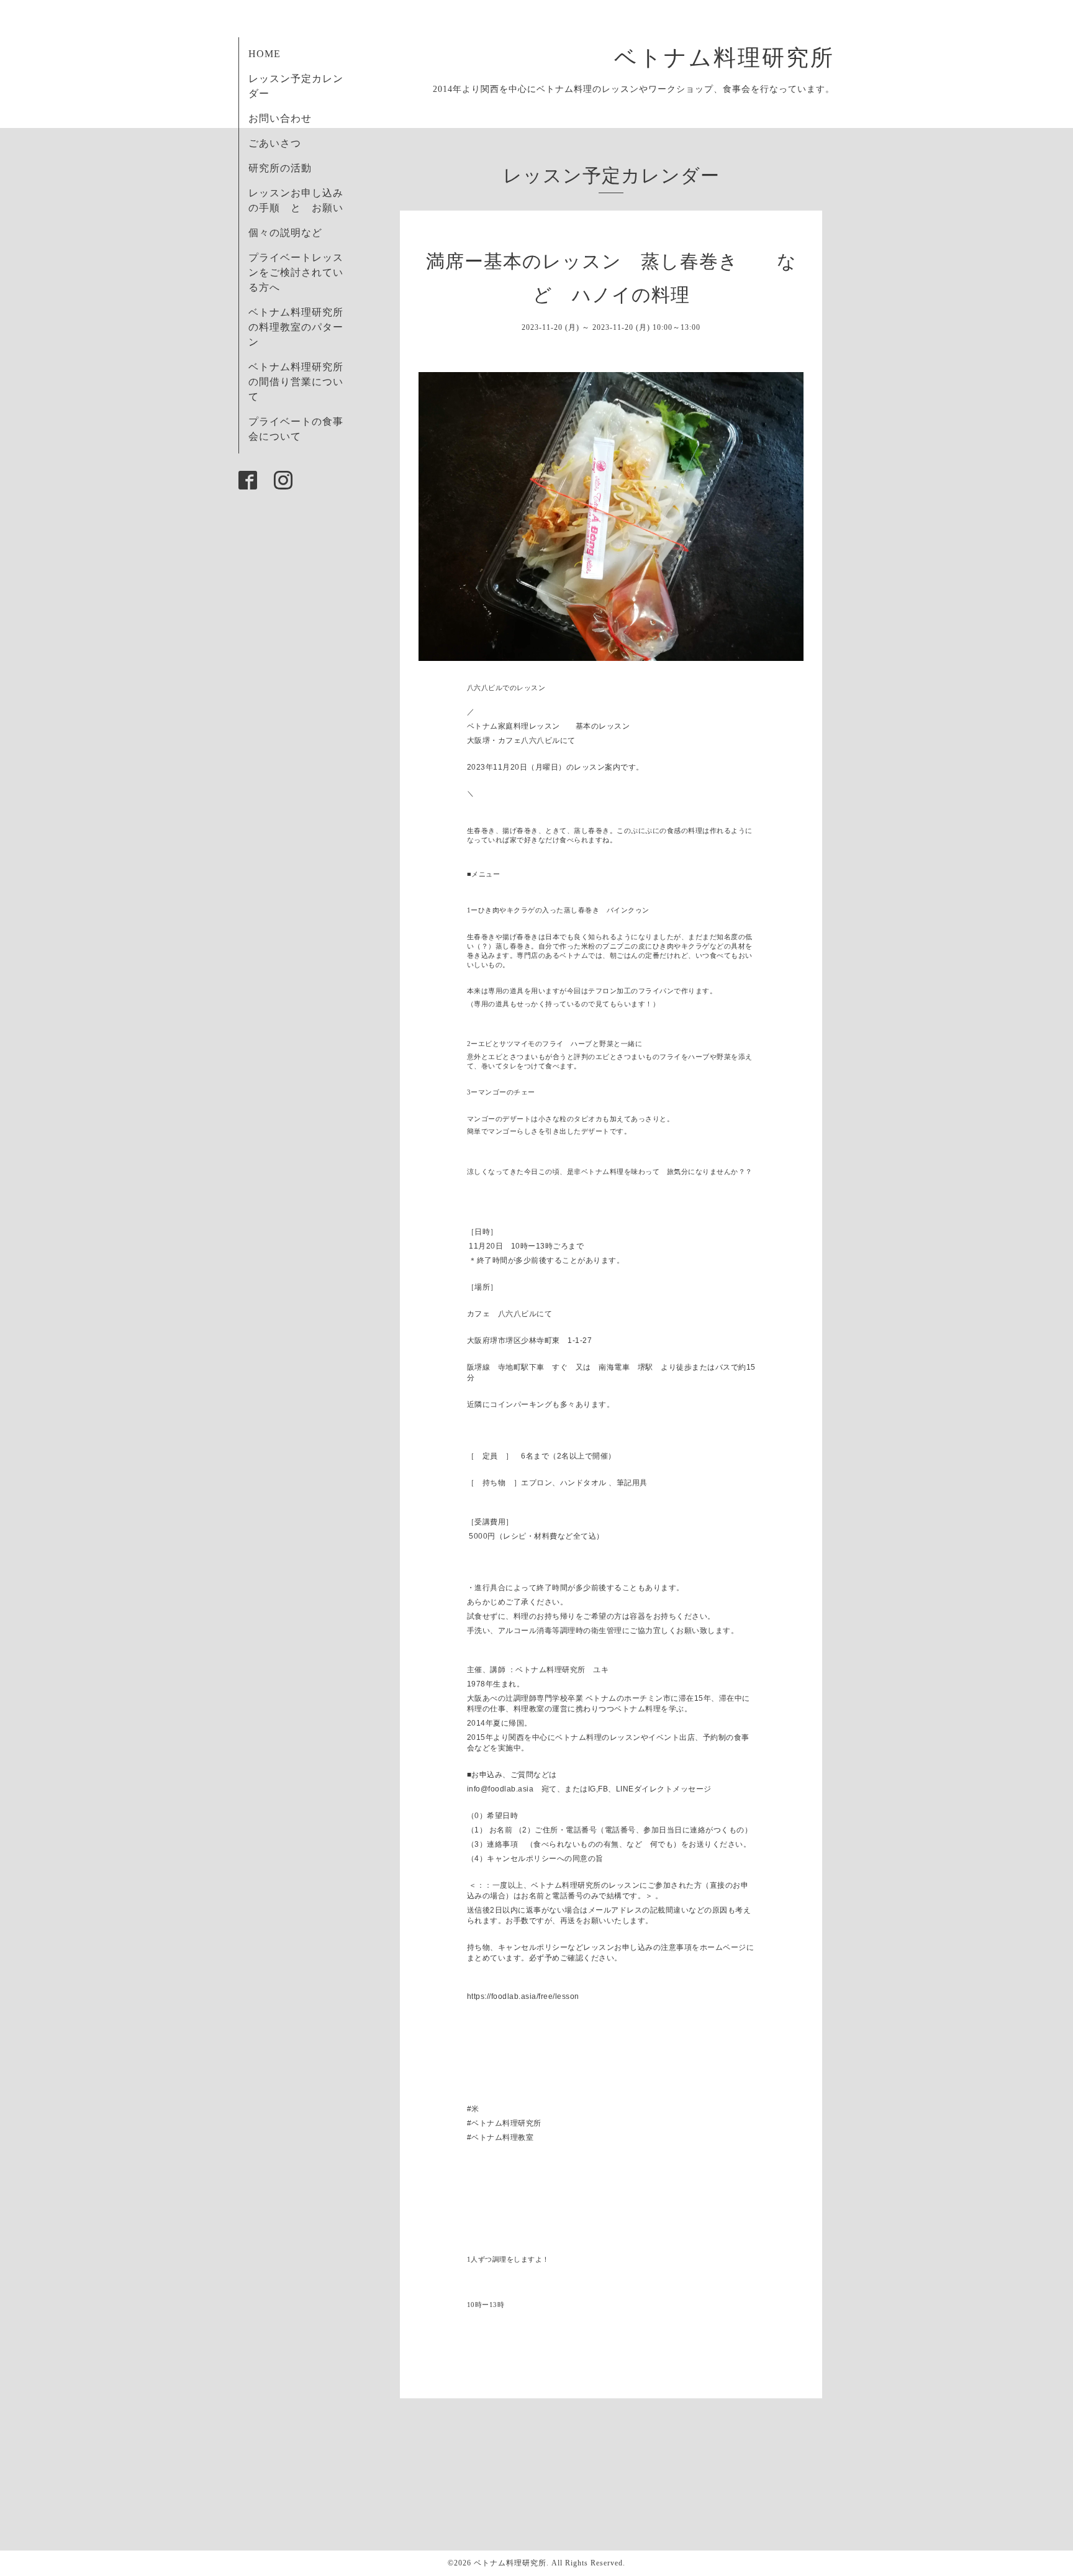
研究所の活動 (280, 168)
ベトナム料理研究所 (736, 58)
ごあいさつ (275, 143)
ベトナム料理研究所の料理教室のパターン (296, 327)
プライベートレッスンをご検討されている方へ (296, 272)
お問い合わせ (280, 118)
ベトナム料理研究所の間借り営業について (296, 382)
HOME (265, 54)
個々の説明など (285, 233)
